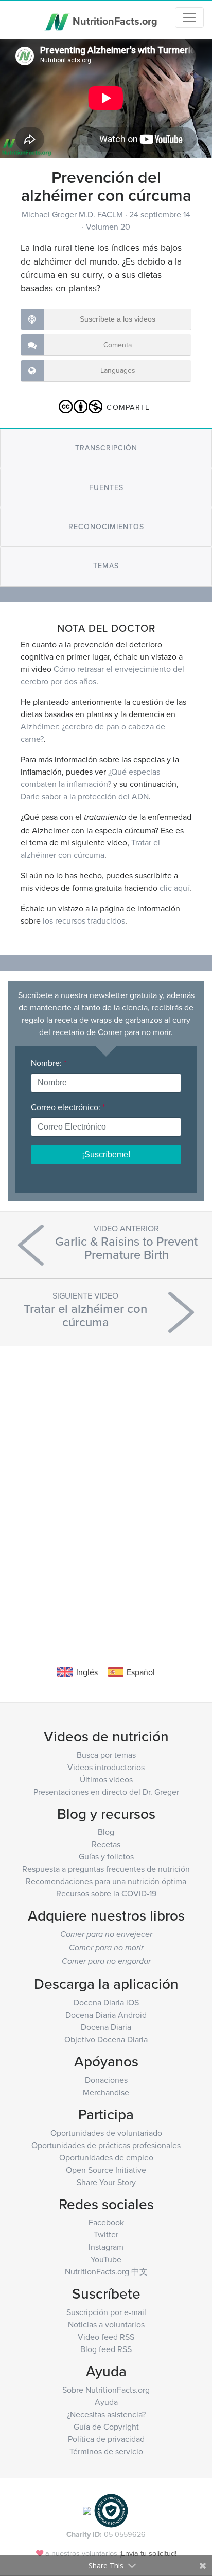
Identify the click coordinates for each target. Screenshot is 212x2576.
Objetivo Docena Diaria (106, 2039)
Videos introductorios (106, 1767)
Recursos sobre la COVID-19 (106, 1893)
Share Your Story (106, 2182)
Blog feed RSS (106, 2349)
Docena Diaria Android (106, 2015)
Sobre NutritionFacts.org (106, 2390)
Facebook (106, 2222)
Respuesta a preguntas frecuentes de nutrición (106, 1869)
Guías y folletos (106, 1856)
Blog (106, 1832)
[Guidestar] (87, 2509)
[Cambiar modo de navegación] (189, 17)
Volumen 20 (108, 227)
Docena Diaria (106, 2027)
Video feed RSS (106, 2337)
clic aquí (174, 888)
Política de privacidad (106, 2439)
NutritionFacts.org (114, 20)
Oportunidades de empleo (106, 2157)
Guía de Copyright (106, 2427)
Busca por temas (106, 1755)
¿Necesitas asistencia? (106, 2414)
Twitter (106, 2234)
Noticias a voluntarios (106, 2324)
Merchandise (106, 2092)
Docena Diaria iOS (106, 2002)
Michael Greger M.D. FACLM (73, 214)
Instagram (106, 2247)
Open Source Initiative (106, 2170)
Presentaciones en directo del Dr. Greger (106, 1792)
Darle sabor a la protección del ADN (85, 796)
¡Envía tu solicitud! (148, 2553)
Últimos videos (106, 1779)
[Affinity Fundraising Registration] (111, 2509)
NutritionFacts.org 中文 (106, 2271)
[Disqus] (106, 1490)
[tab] (106, 448)
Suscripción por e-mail (106, 2312)
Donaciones (106, 2080)
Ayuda (106, 2402)
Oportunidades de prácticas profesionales (106, 2145)
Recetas (106, 1844)
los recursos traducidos (84, 920)
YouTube (106, 2259)
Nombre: (49, 1063)
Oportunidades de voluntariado (106, 2133)
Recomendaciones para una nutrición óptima (106, 1881)
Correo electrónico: (68, 1107)
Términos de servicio (106, 2451)
